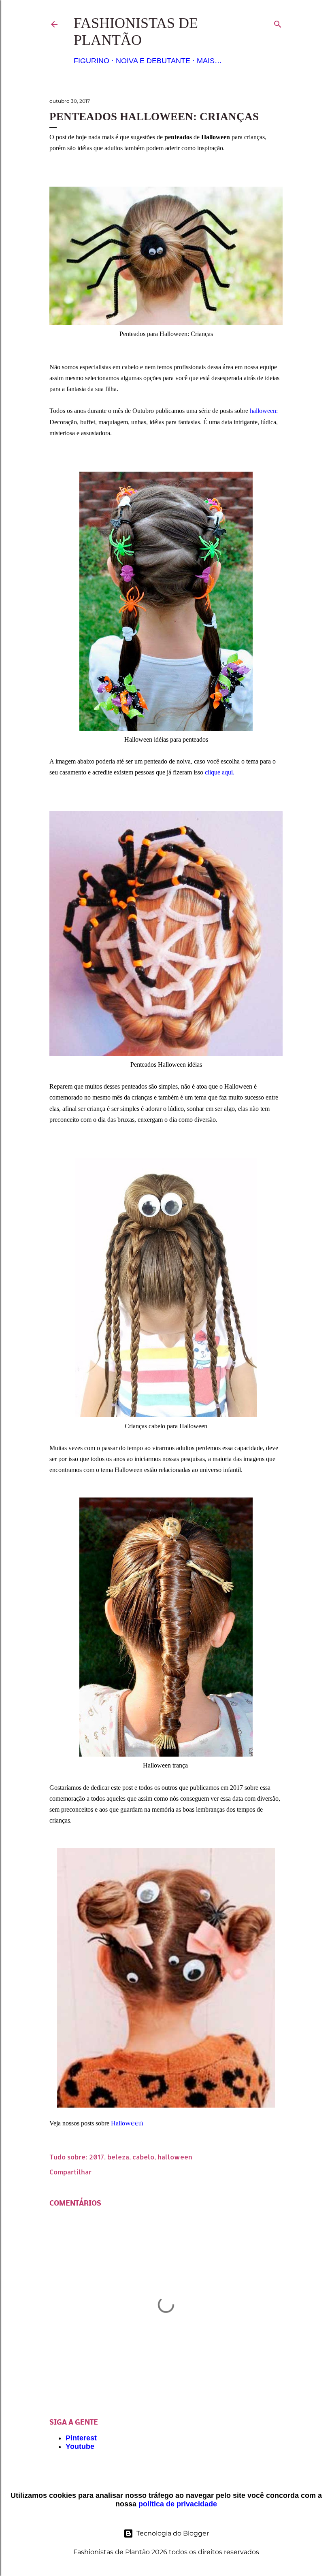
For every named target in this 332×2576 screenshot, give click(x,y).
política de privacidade (178, 2504)
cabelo (143, 2157)
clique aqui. (220, 772)
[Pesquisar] (278, 22)
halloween (175, 2157)
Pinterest (81, 2438)
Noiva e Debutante (153, 61)
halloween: (264, 411)
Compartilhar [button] (70, 2172)
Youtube (80, 2446)
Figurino (92, 61)
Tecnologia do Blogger (173, 2533)
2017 (97, 2157)
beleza (118, 2157)
